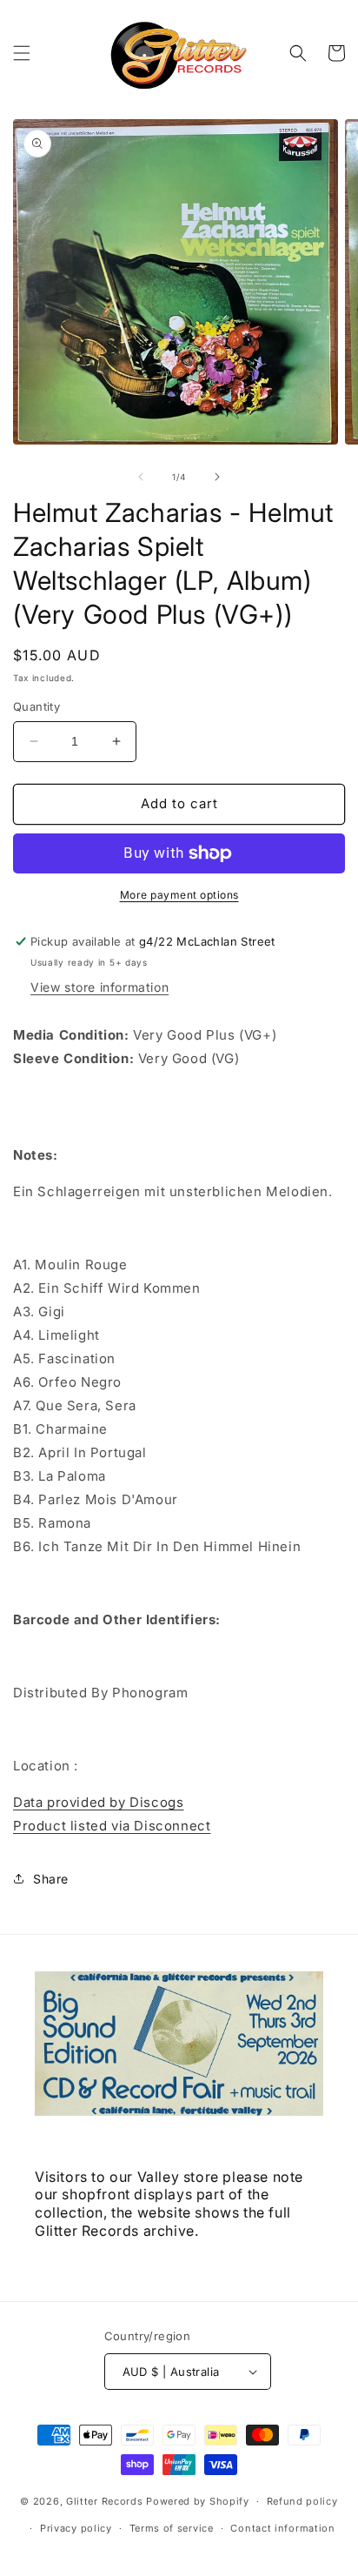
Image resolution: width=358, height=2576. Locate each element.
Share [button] (51, 1879)
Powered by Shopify (198, 2501)
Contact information (282, 2528)
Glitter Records (105, 2501)
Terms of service (172, 2528)
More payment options (179, 895)
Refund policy (302, 2501)
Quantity (36, 706)
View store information (99, 987)
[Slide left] (141, 477)
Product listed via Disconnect (112, 1826)
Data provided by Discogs (98, 1802)
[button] (22, 53)
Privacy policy (76, 2528)
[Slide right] (217, 477)
